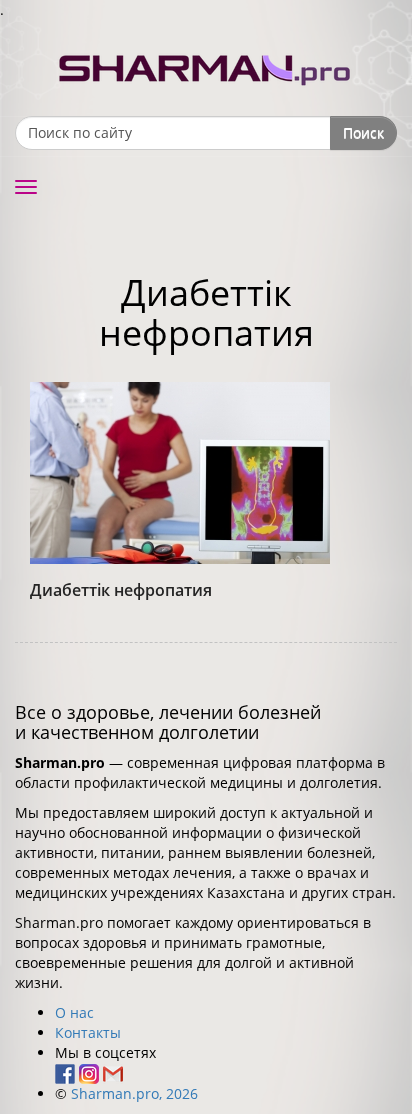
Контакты (88, 1032)
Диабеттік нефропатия (121, 590)
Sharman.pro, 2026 (134, 1093)
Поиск (363, 132)
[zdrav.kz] (206, 65)
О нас (74, 1012)
